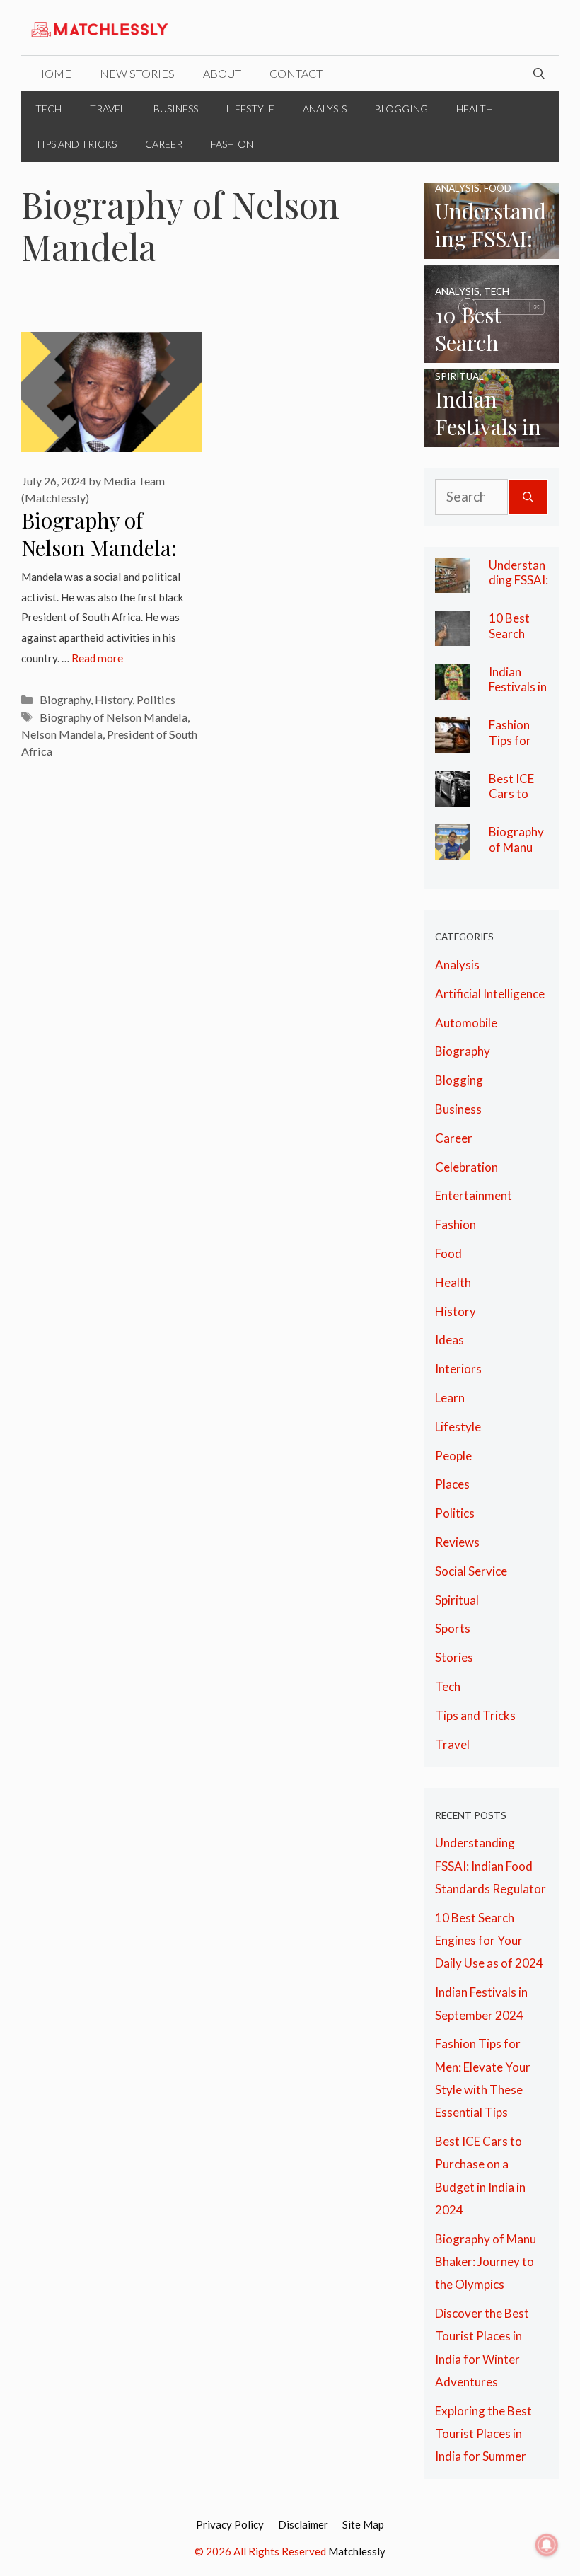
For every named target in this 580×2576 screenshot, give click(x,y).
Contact (296, 73)
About (222, 73)
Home (53, 73)
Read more (97, 658)
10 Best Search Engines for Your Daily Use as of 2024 (489, 1941)
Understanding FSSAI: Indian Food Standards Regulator (491, 1866)
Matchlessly (357, 2551)
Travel (108, 109)
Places (452, 1484)
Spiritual (457, 1600)
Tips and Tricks (76, 144)
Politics (156, 699)
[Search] (528, 497)
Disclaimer (303, 2524)
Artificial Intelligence (490, 994)
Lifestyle (250, 109)
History (114, 699)
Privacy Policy (230, 2524)
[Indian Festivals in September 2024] (492, 435)
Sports (453, 1628)
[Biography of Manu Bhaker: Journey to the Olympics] (453, 848)
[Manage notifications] (547, 2545)
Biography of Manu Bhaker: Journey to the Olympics (486, 2262)
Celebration (466, 1167)
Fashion (232, 144)
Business (176, 109)
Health (475, 109)
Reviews (457, 1542)
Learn (450, 1398)
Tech (48, 109)
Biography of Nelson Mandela (114, 717)
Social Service (471, 1571)
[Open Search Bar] (539, 74)
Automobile (466, 1023)
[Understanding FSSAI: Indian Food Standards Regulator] (492, 247)
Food (448, 1253)
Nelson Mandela (62, 734)
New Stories (137, 73)
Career (164, 144)
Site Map (363, 2524)
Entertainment (474, 1195)
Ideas (449, 1340)
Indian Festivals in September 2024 (518, 695)
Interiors (458, 1369)
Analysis (325, 109)
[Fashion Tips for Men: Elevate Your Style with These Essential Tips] (453, 741)
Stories (454, 1657)
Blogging (401, 109)
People (453, 1456)
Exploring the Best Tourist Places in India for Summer (483, 2434)
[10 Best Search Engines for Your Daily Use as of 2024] (492, 351)
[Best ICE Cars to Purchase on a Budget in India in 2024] (453, 794)
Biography (65, 699)
